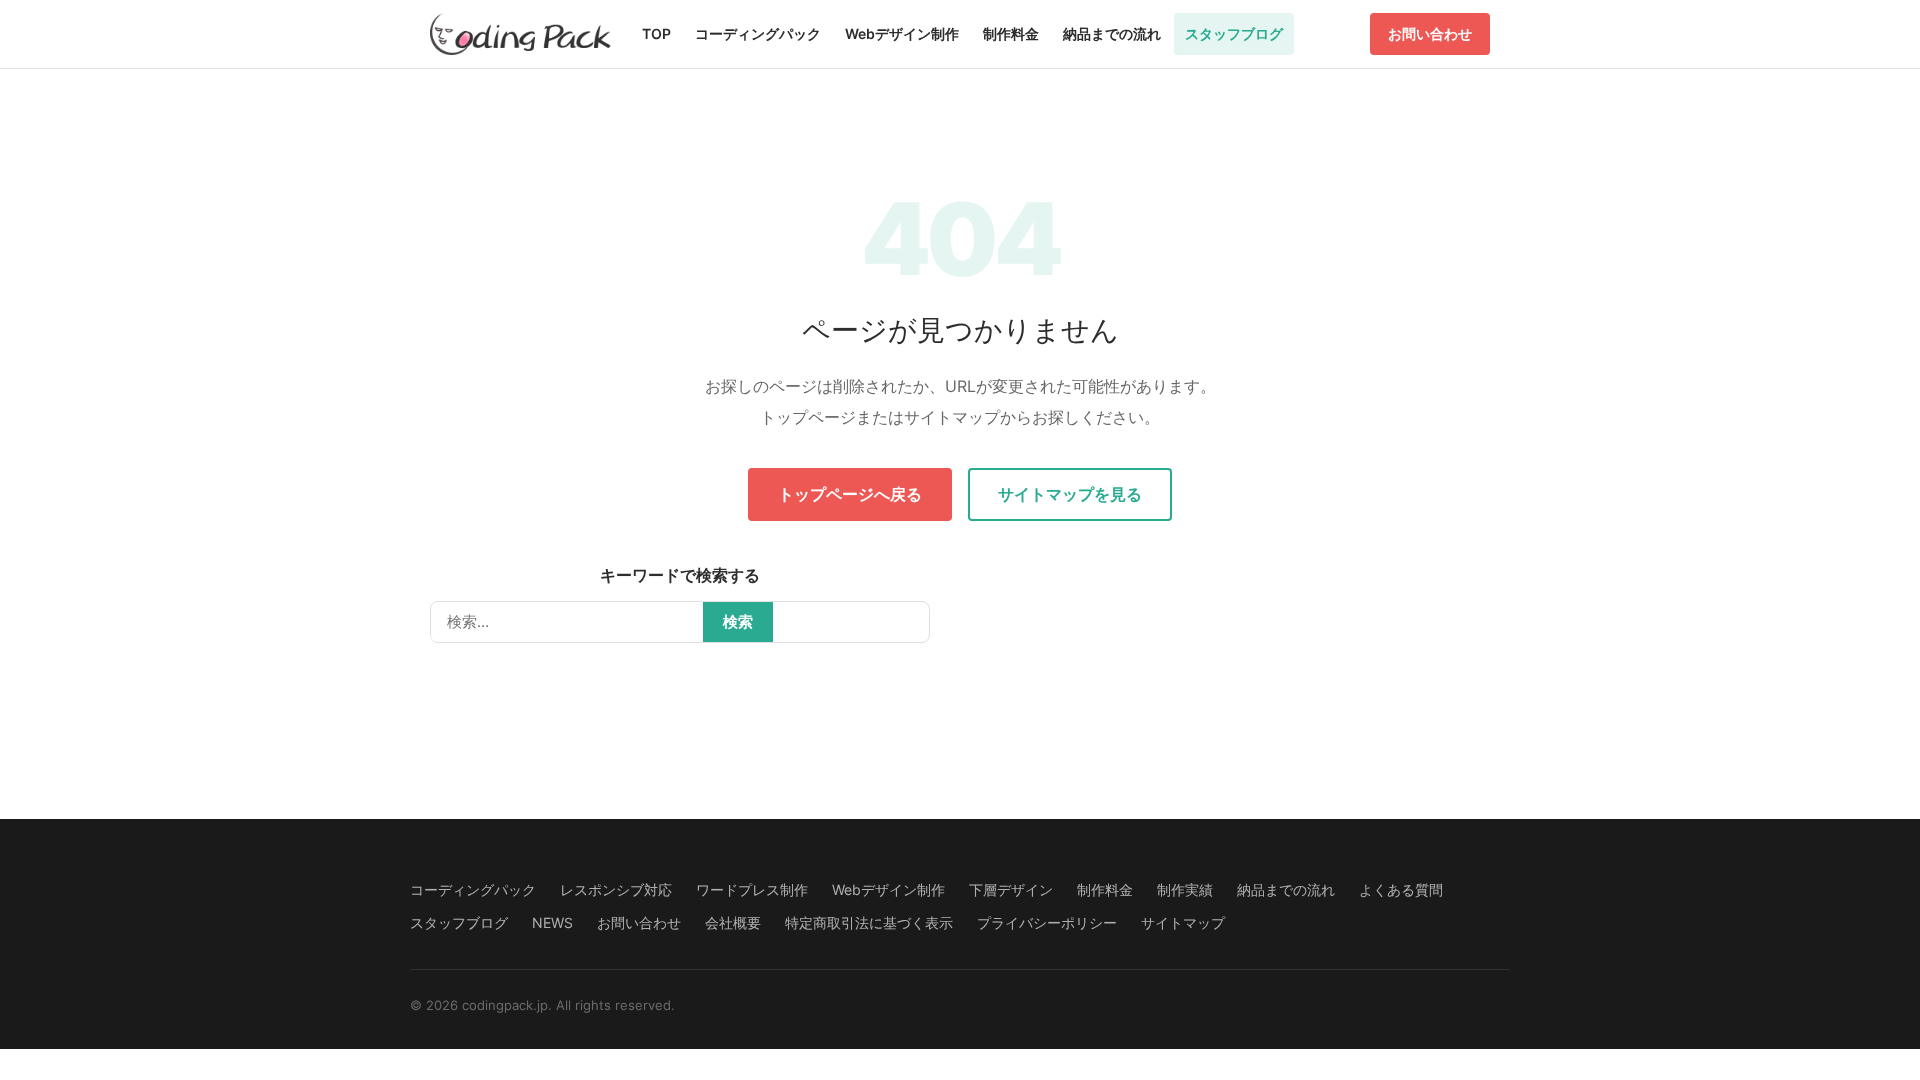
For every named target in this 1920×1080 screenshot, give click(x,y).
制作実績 (1185, 889)
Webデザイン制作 (902, 33)
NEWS (552, 922)
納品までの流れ (1112, 33)
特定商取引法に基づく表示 (869, 922)
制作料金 (1011, 33)
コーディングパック (758, 33)
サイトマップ (1183, 922)
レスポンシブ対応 (616, 889)
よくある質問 (1401, 889)
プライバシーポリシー (1047, 922)
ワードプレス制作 (752, 889)
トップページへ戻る (850, 494)
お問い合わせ (1430, 33)
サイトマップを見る (1070, 494)
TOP (656, 33)
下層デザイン (1011, 889)
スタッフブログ (1234, 33)
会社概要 (733, 922)
